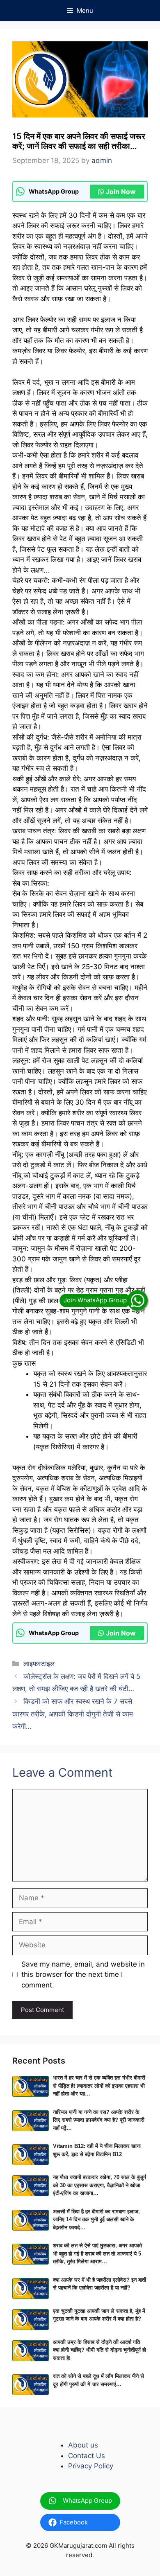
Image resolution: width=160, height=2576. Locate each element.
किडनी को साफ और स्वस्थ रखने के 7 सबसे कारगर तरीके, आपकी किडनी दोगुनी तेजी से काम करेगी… (73, 1714)
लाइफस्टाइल (39, 1664)
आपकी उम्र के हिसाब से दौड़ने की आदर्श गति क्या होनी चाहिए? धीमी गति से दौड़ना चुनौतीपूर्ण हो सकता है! (99, 2350)
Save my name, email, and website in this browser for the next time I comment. (83, 1975)
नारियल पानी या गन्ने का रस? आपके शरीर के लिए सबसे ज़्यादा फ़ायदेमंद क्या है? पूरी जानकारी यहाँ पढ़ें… (99, 2120)
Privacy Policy (91, 2466)
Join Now (121, 192)
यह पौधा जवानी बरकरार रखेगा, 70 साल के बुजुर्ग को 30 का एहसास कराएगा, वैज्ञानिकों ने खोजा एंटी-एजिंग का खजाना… (99, 2185)
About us (83, 2445)
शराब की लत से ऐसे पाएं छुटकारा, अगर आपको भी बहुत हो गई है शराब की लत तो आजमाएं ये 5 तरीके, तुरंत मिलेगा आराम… (97, 2253)
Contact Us (87, 2456)
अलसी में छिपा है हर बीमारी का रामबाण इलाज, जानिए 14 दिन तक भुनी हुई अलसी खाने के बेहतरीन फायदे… (96, 2220)
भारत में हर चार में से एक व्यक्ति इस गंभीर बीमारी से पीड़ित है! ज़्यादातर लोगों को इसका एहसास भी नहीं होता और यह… (99, 2086)
